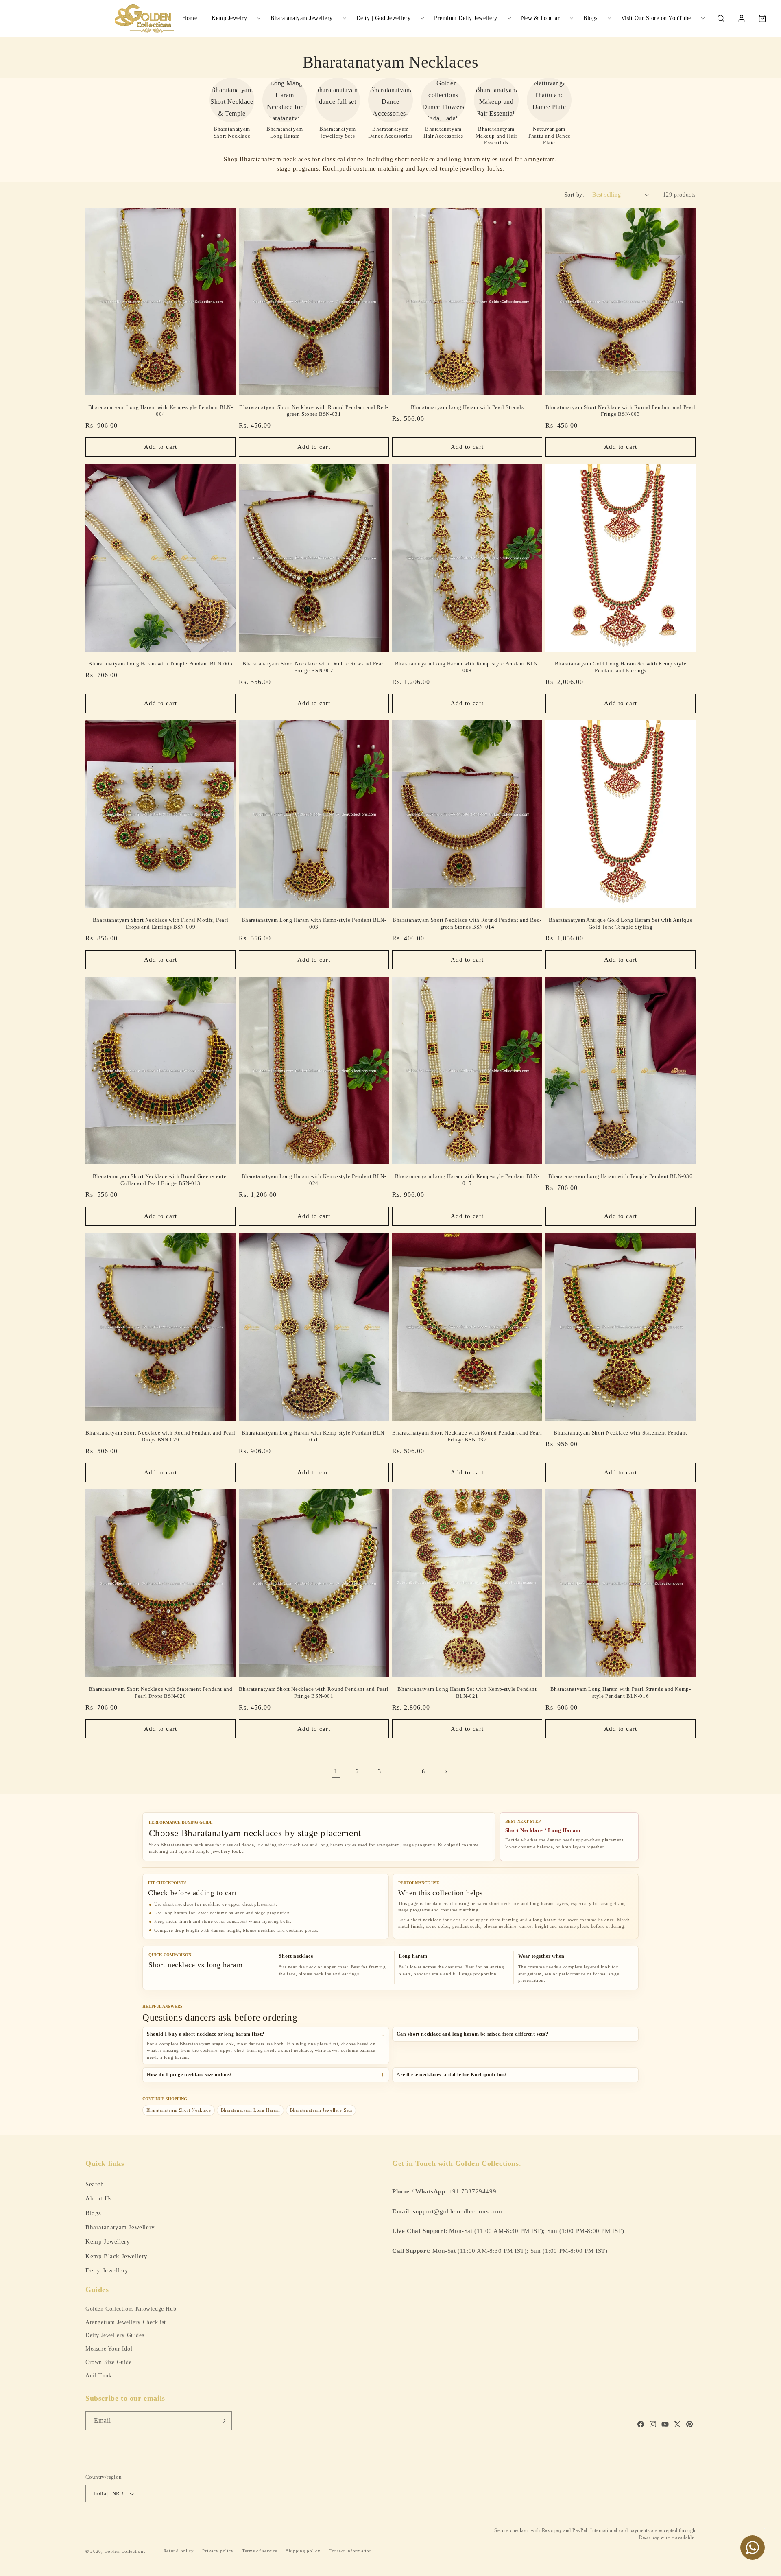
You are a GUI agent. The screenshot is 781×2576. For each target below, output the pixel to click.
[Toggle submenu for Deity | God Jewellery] (422, 18)
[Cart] (762, 18)
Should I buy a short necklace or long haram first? (206, 2034)
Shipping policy (303, 2551)
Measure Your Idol (109, 2349)
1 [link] (336, 1771)
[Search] (721, 18)
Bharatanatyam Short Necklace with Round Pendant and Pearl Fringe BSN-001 (314, 1693)
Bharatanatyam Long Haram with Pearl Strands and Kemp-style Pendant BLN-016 (621, 1693)
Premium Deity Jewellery (466, 18)
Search (95, 2183)
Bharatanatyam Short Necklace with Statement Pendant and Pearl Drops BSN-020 (161, 1693)
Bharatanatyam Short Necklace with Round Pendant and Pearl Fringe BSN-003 (620, 411)
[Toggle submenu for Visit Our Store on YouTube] (703, 18)
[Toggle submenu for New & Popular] (572, 18)
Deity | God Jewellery (384, 18)
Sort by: (574, 195)
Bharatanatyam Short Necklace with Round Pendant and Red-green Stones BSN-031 (314, 411)
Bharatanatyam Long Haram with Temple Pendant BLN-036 (620, 1176)
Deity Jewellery (107, 2270)
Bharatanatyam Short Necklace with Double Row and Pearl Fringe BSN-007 (314, 667)
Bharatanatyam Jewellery (302, 18)
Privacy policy (218, 2551)
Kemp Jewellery (108, 2241)
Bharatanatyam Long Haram (250, 2110)
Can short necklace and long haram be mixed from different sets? (472, 2034)
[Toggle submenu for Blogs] (609, 18)
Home (190, 18)
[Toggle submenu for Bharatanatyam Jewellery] (345, 18)
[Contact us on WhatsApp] (753, 2548)
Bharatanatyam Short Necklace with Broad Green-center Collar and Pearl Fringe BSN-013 (160, 1180)
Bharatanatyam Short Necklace (179, 2110)
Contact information (350, 2551)
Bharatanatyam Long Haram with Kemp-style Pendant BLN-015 (467, 1180)
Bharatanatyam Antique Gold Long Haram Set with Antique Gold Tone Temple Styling (621, 923)
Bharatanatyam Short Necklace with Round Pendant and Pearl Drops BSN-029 (160, 1436)
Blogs (590, 18)
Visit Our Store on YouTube (656, 18)
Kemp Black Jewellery (117, 2256)
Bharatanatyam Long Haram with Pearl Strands (467, 407)
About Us (99, 2198)
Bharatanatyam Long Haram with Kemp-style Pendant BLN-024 (314, 1180)
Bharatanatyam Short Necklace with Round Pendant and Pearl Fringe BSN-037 (467, 1436)
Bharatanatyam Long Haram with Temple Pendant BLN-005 (160, 664)
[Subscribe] (223, 2421)
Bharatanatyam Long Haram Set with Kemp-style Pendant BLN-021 (467, 1693)
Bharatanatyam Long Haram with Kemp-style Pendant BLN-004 (161, 411)
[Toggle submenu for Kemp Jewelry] (259, 18)
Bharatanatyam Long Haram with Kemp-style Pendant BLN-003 (314, 923)
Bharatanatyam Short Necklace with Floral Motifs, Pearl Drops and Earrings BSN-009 (160, 923)
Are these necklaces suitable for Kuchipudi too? (452, 2075)
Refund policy (179, 2551)
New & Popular (541, 18)
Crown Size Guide (109, 2362)
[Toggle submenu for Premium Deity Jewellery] (509, 18)
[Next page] (445, 1772)
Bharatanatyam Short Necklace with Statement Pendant (621, 1433)
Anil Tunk (98, 2376)
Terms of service (260, 2551)
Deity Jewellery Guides (115, 2335)
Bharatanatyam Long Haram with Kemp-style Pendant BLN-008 (467, 667)
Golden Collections (125, 2551)
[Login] (742, 18)
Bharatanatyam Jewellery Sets (321, 2110)
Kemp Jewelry (229, 18)
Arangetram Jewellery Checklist (126, 2322)
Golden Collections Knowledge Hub (131, 2309)
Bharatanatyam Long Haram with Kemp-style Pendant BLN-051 (314, 1436)
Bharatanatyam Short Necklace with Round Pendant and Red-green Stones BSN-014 (467, 923)
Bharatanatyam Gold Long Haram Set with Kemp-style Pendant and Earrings (621, 667)
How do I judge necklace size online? (189, 2075)
